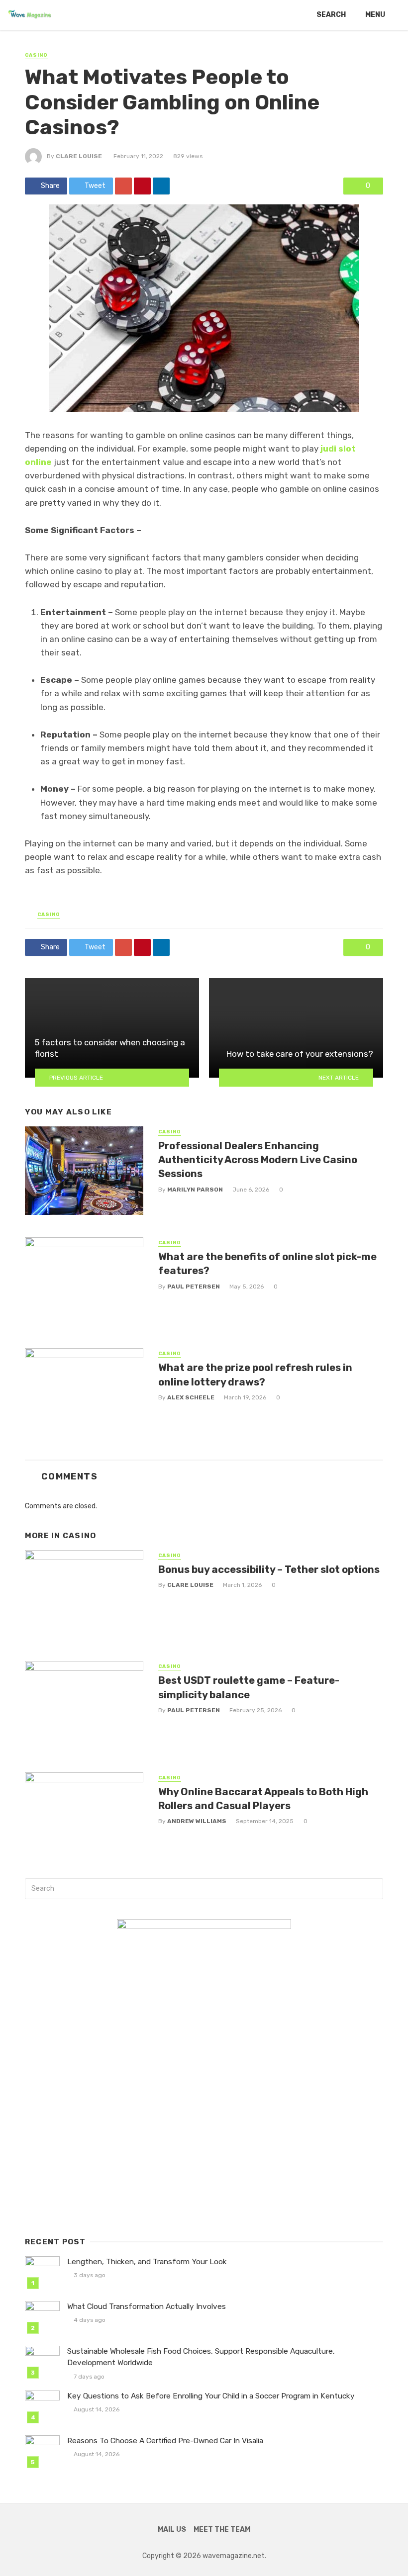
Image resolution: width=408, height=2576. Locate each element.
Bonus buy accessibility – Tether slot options (269, 1569)
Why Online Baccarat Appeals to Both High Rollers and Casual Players (263, 1799)
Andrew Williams (197, 1821)
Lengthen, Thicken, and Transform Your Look (147, 2262)
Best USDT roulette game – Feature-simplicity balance (249, 1687)
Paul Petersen (194, 1287)
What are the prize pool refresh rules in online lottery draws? (255, 1375)
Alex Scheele (191, 1397)
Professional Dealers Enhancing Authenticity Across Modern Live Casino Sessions (258, 1160)
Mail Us (172, 2530)
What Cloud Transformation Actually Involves (147, 2306)
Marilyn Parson (195, 1190)
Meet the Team (222, 2530)
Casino (36, 55)
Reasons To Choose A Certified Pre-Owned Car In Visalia (165, 2441)
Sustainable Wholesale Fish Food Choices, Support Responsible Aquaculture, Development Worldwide (201, 2357)
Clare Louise (79, 156)
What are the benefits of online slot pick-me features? (267, 1264)
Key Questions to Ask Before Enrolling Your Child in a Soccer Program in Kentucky (211, 2396)
